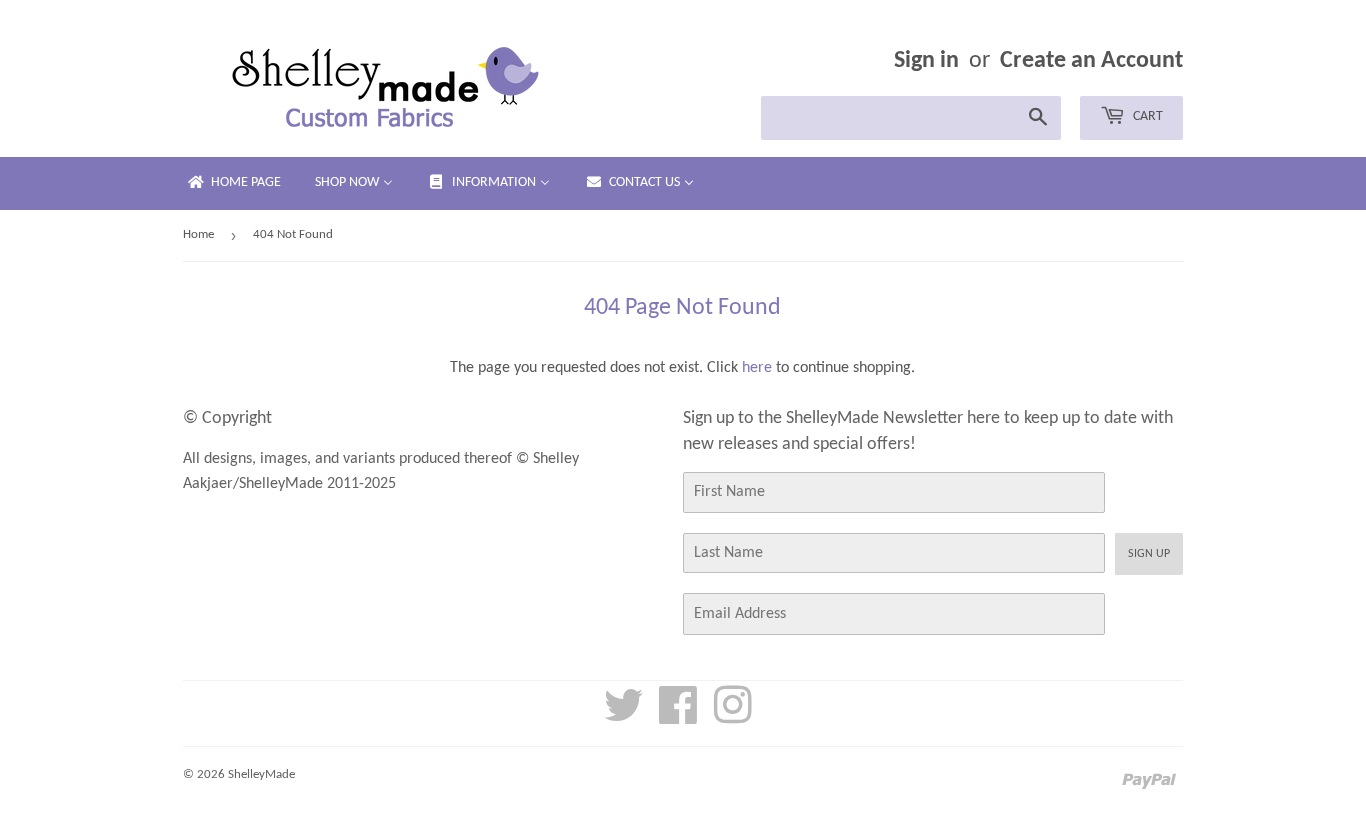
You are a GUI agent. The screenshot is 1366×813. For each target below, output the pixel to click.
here (757, 368)
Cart (1146, 116)
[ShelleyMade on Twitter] (624, 717)
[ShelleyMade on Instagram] (733, 717)
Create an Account (1091, 61)
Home (198, 234)
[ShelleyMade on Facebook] (678, 717)
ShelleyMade (261, 774)
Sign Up (1149, 554)
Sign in (926, 61)
